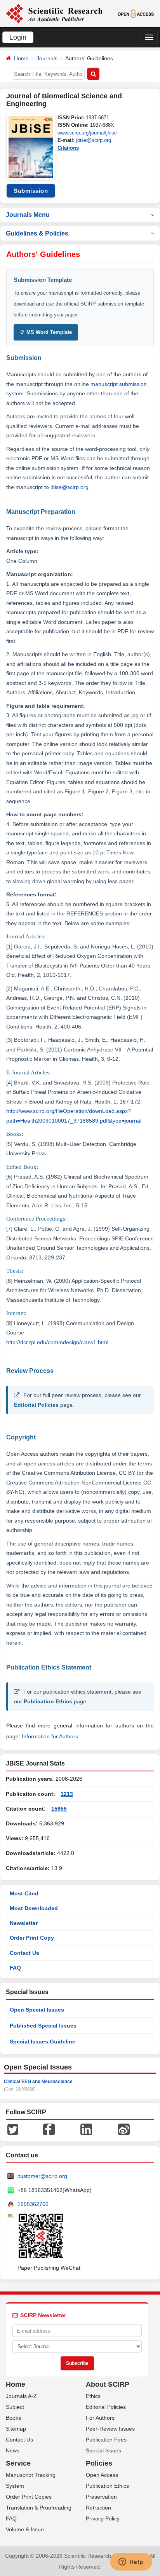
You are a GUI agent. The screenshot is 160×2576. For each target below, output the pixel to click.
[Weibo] (124, 2129)
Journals (47, 58)
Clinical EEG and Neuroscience (38, 2082)
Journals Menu (28, 215)
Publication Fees (106, 2440)
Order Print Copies (29, 2497)
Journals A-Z (21, 2396)
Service (18, 2463)
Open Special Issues (37, 2010)
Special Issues (103, 2450)
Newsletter (24, 1923)
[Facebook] (49, 2129)
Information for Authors (50, 1736)
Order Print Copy (32, 1938)
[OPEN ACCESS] (136, 13)
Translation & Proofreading (39, 2508)
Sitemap (16, 2429)
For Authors (100, 2418)
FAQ (15, 1968)
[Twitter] (13, 2129)
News (13, 2450)
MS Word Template (49, 332)
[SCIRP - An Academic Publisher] (54, 13)
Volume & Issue (25, 2529)
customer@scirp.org (42, 2176)
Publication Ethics (48, 1701)
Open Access (102, 2475)
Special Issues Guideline (43, 2042)
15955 (59, 1809)
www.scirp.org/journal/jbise (87, 133)
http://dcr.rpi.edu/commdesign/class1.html (57, 1342)
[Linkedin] (86, 2129)
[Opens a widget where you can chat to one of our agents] (131, 2562)
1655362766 (33, 2204)
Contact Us (24, 1953)
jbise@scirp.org (94, 140)
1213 (67, 1794)
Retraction (98, 2508)
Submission (31, 191)
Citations (68, 148)
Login (18, 37)
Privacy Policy (103, 2518)
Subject (15, 2407)
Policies (99, 2463)
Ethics (93, 2396)
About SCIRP (108, 2384)
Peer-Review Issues (110, 2429)
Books (13, 2418)
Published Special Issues (43, 2026)
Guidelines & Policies (37, 233)
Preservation (101, 2497)
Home (21, 58)
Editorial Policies (36, 1405)
